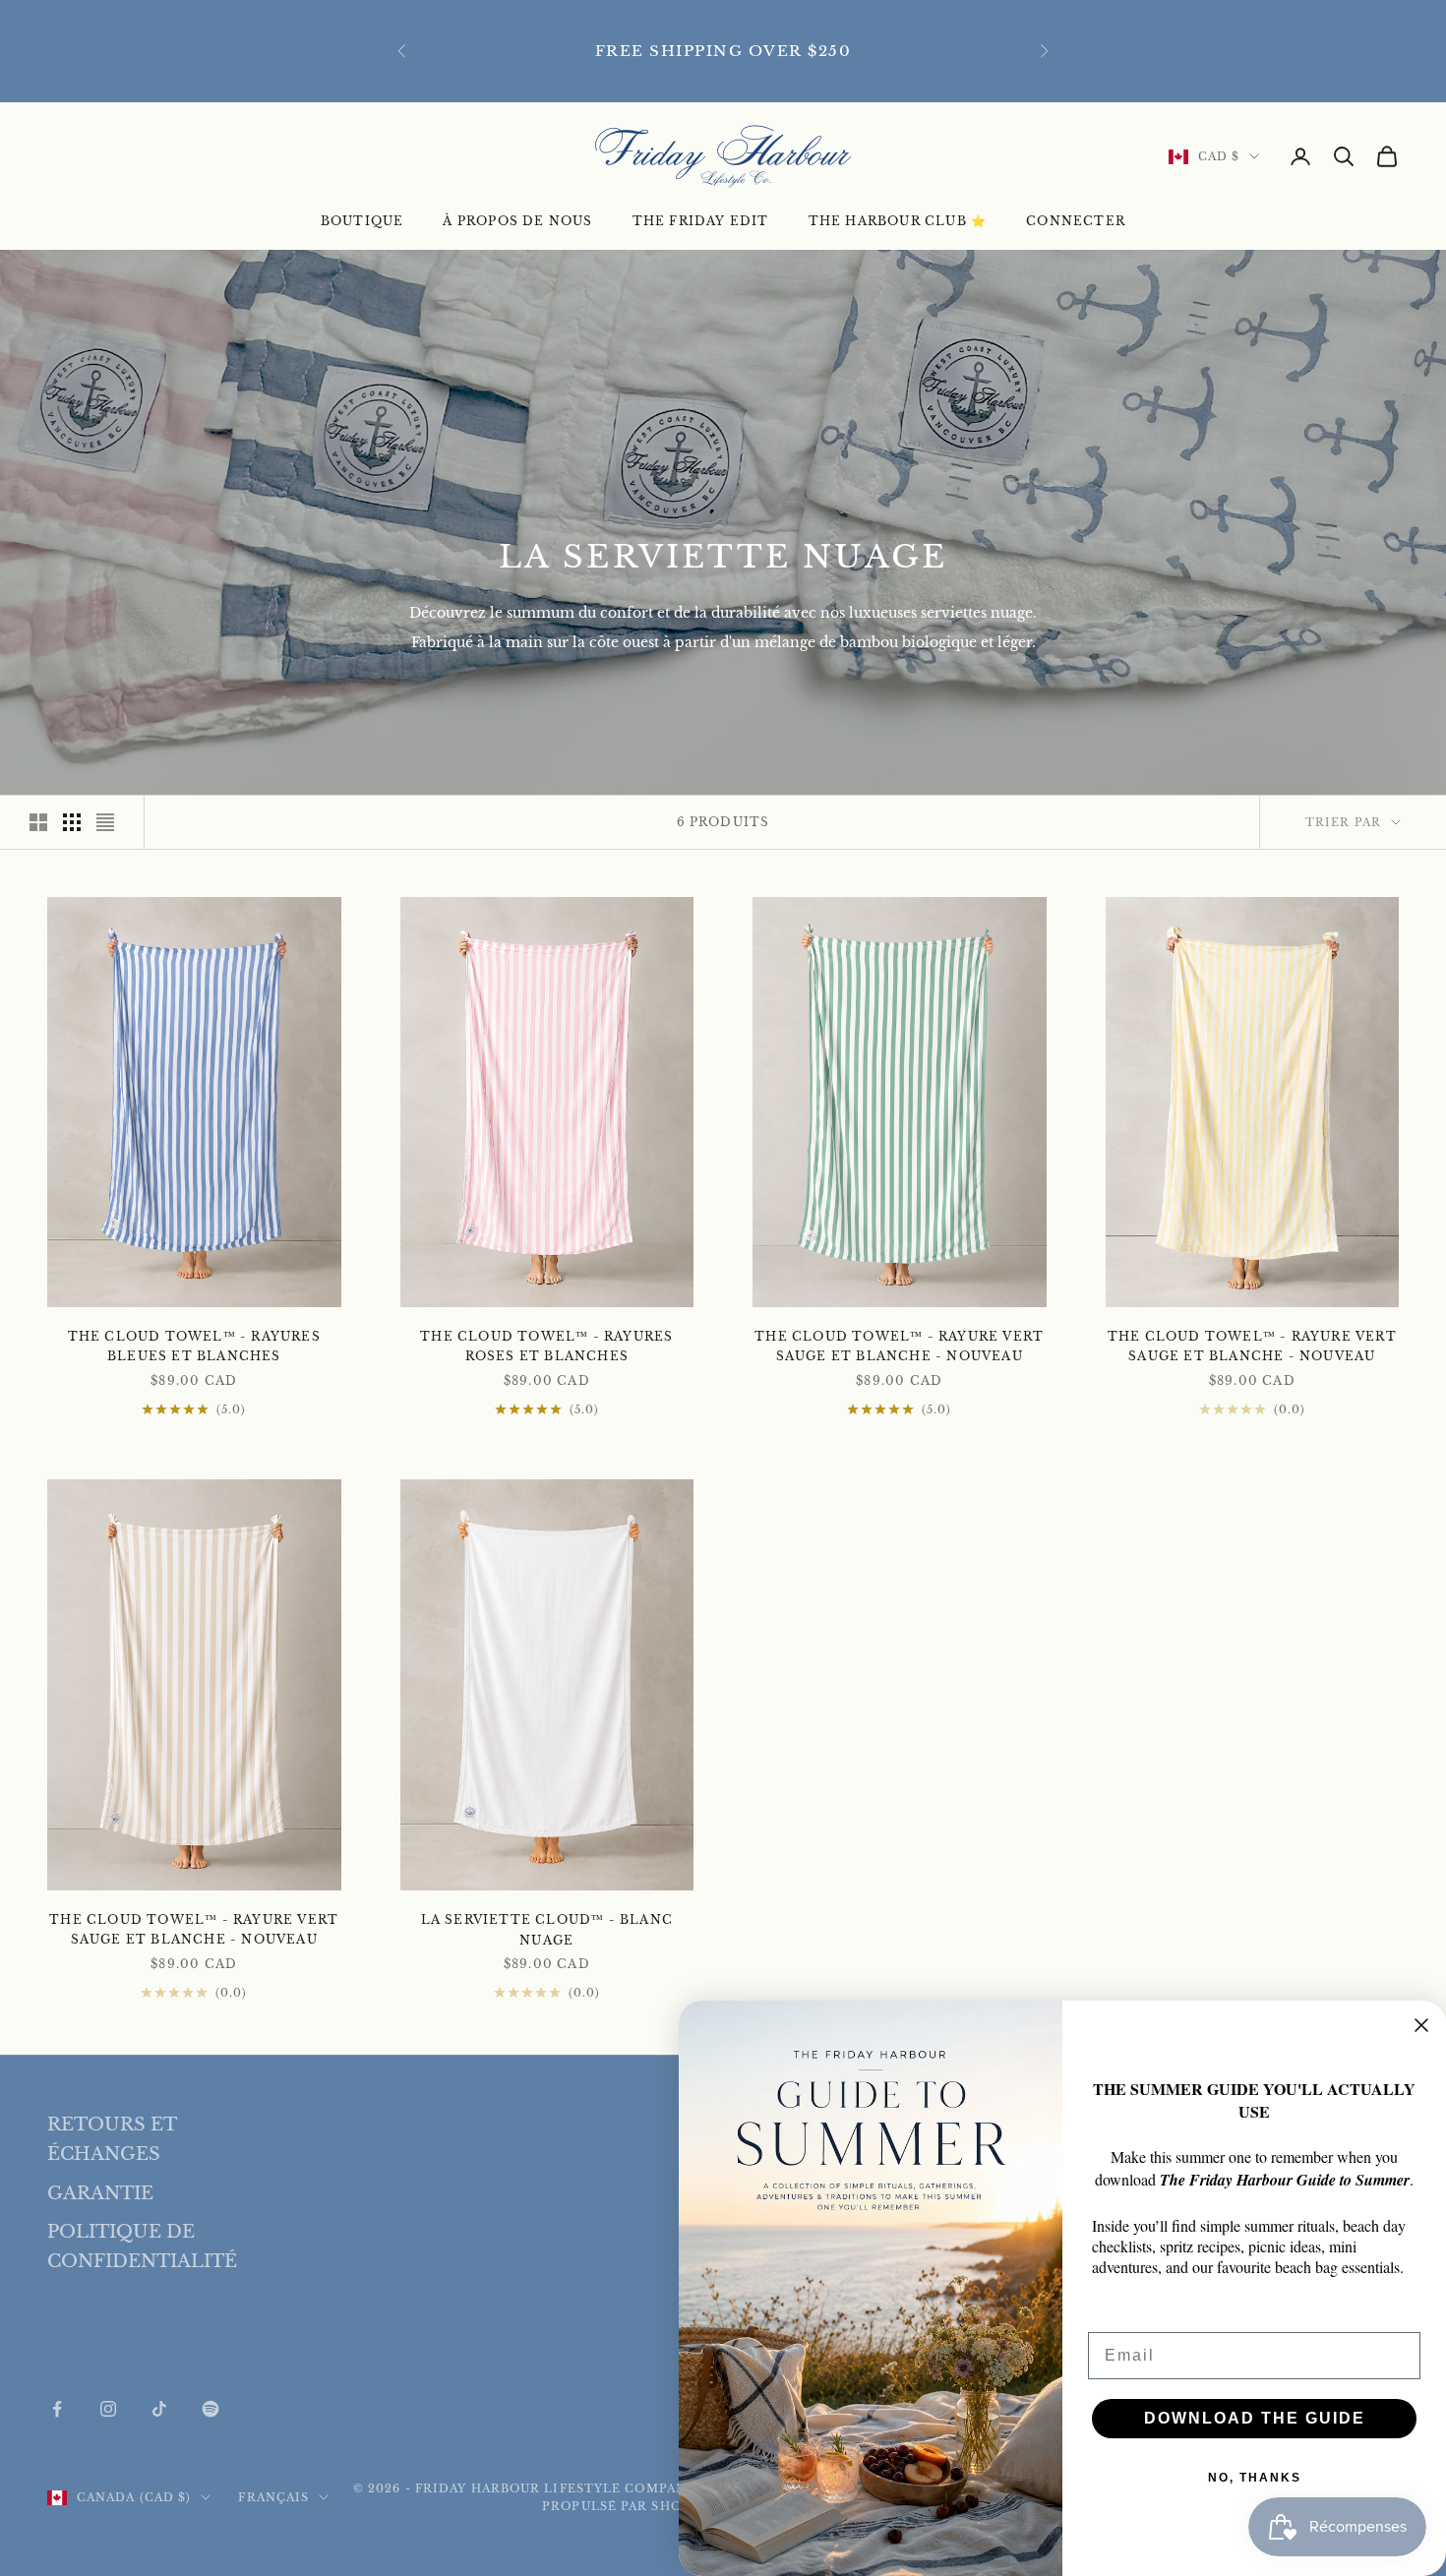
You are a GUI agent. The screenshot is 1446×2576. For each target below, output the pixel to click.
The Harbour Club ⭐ (898, 221)
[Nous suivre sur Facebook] (57, 2409)
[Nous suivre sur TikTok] (159, 2409)
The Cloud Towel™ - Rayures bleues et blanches (194, 1346)
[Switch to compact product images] (105, 822)
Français (273, 2497)
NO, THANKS (1255, 2478)
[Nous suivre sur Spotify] (211, 2409)
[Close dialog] (1421, 2025)
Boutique (362, 221)
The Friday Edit (701, 221)
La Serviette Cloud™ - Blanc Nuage (547, 1929)
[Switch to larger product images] (38, 822)
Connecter (1076, 221)
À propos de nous (517, 221)
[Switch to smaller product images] (72, 822)
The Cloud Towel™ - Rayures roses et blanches (546, 1346)
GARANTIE (100, 2193)
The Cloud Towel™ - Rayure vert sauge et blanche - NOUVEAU (899, 1346)
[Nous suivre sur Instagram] (108, 2409)
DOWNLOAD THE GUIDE (1255, 2418)
